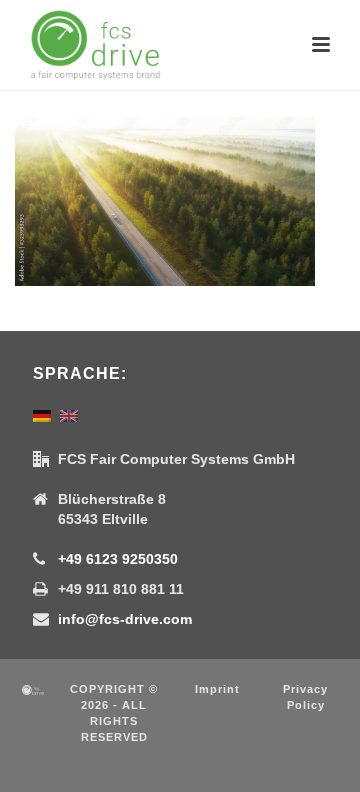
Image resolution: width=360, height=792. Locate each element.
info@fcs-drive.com (125, 619)
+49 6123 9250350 (118, 559)
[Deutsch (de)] (42, 415)
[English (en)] (69, 415)
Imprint (217, 689)
